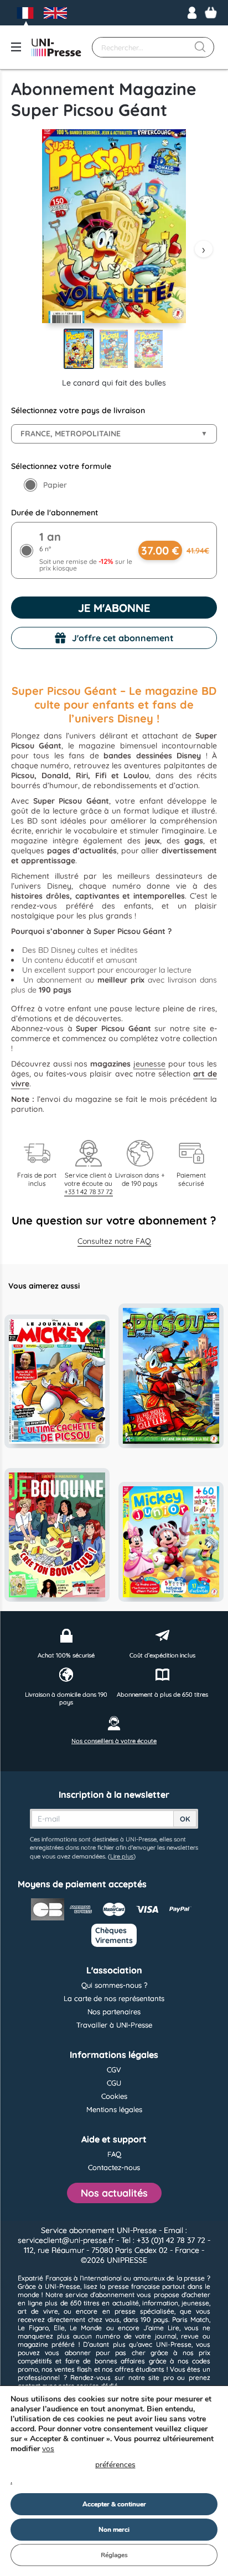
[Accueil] (56, 47)
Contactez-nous (114, 2167)
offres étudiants (140, 2369)
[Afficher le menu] (16, 47)
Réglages (114, 2555)
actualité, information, (146, 2303)
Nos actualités (114, 2193)
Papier (55, 485)
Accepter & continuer (114, 2504)
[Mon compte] (192, 13)
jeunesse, (196, 2303)
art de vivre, (38, 2311)
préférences (115, 2465)
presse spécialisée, (145, 2311)
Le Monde (86, 2328)
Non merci (114, 2530)
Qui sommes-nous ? (114, 1985)
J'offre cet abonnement (123, 638)
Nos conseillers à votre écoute (114, 1741)
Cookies (114, 2096)
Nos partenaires (114, 2012)
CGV (114, 2070)
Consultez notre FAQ (114, 1241)
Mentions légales (114, 2109)
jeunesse (149, 1064)
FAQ (114, 2154)
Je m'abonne (114, 608)
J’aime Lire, (162, 2328)
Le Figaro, (34, 2328)
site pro (161, 2377)
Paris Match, (191, 2319)
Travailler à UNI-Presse (114, 2025)
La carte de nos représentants (114, 1998)
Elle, (60, 2328)
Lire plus (122, 1856)
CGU (114, 2083)
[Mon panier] (211, 13)
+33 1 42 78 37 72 (89, 1192)
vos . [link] (73, 2465)
